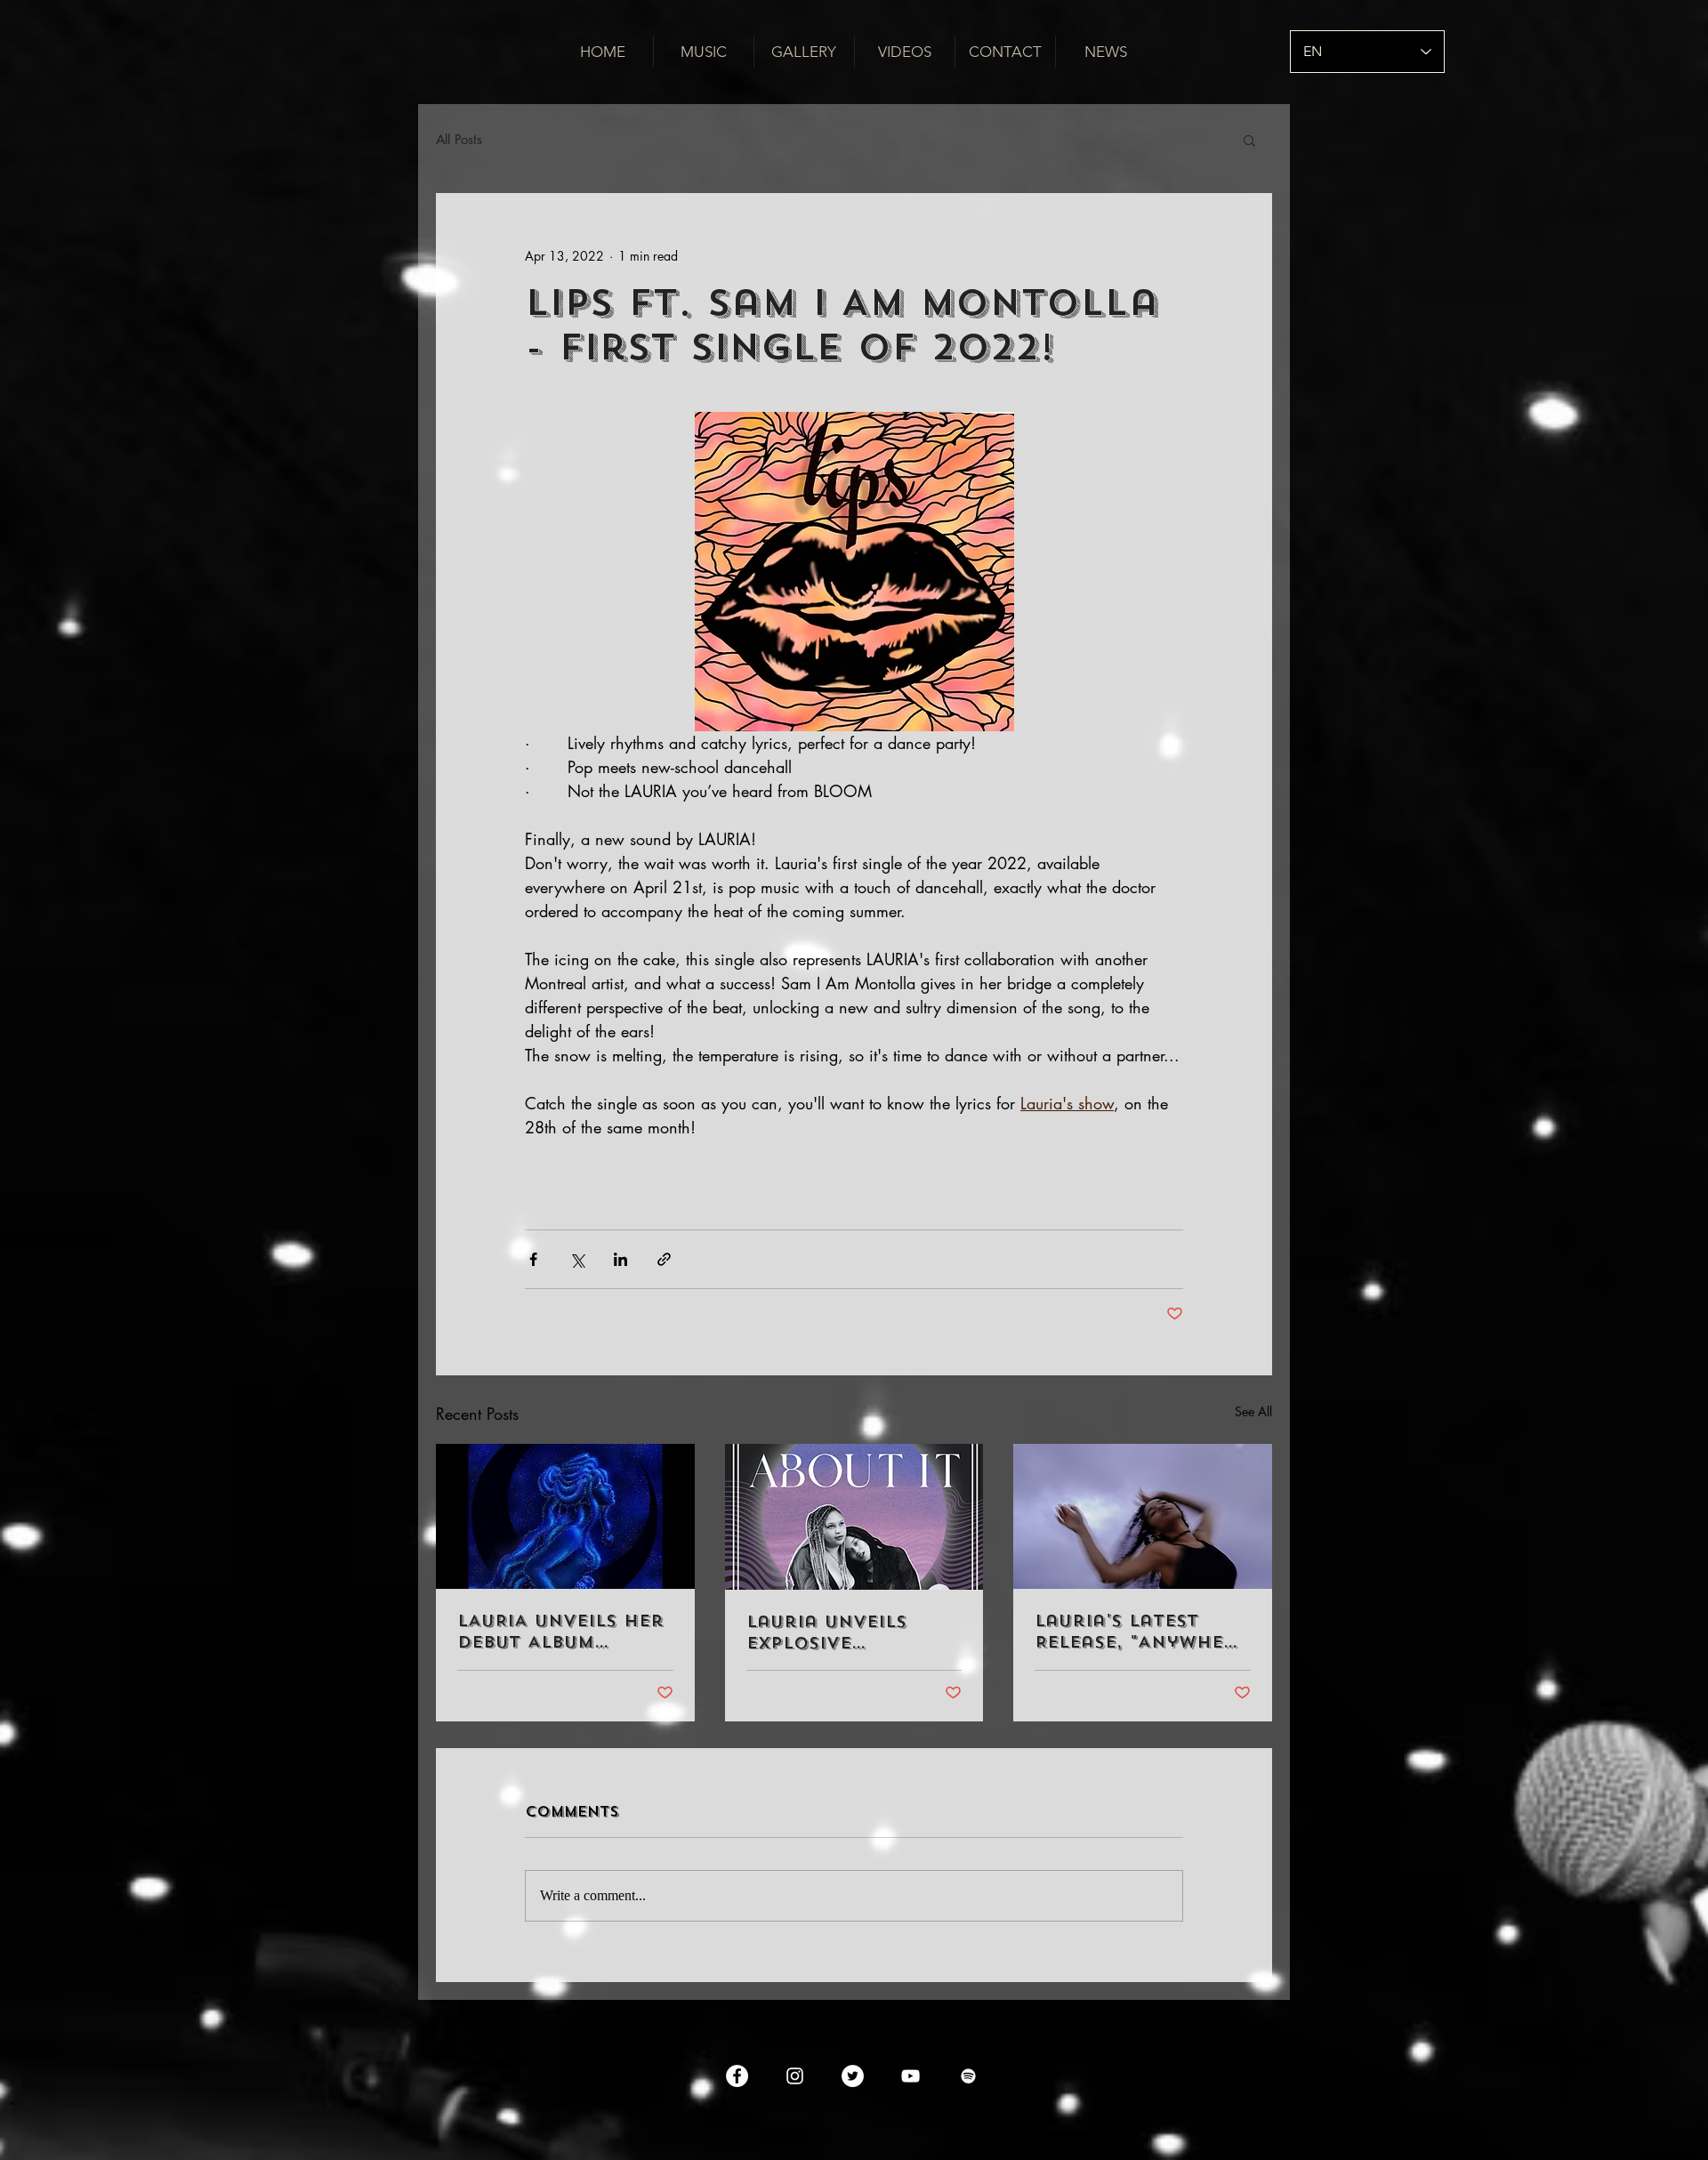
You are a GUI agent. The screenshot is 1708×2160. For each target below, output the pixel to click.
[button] (1249, 140)
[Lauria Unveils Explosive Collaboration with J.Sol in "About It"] (854, 1517)
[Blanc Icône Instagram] (795, 2076)
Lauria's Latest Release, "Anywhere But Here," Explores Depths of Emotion (1142, 1632)
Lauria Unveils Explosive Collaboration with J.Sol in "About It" (830, 1632)
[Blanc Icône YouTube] (910, 2076)
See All (1253, 1411)
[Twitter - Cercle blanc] (853, 2076)
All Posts (459, 140)
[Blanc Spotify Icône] (968, 2076)
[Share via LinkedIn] (620, 1259)
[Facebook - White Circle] (737, 2076)
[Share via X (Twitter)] (577, 1259)
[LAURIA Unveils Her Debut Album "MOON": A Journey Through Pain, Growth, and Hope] (565, 1516)
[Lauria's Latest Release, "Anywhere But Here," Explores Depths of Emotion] (1143, 1516)
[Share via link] (664, 1259)
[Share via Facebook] (533, 1259)
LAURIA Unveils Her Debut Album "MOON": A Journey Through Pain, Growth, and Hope (560, 1632)
